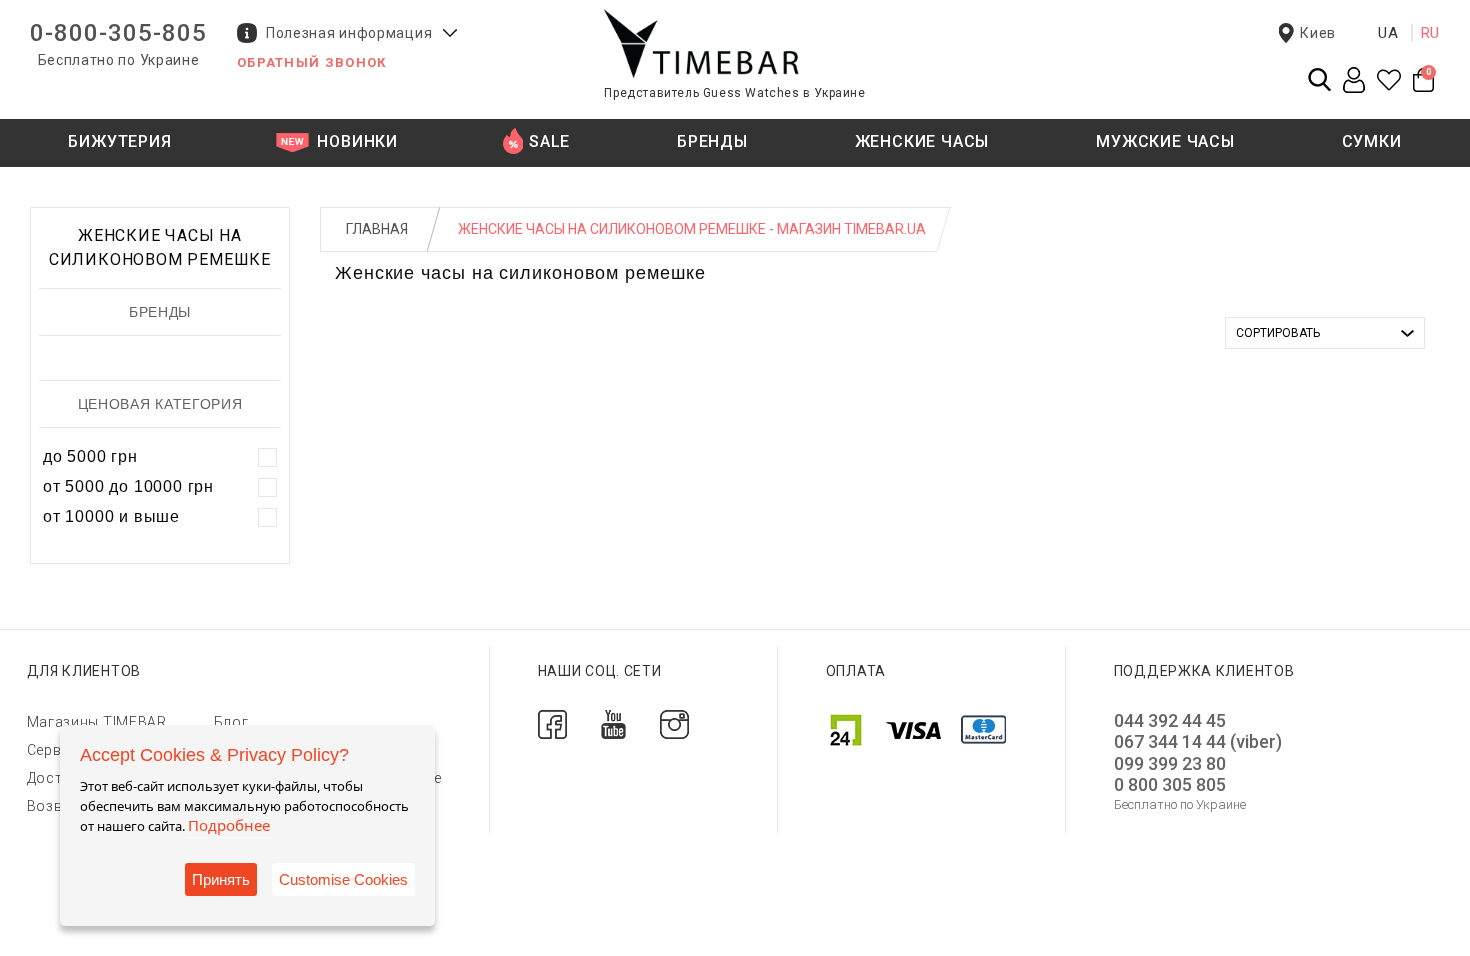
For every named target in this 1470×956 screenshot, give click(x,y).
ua (1388, 33)
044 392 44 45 (1170, 720)
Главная (377, 229)
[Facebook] (552, 722)
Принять (221, 879)
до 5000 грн (90, 456)
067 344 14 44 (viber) (1198, 741)
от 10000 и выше (111, 516)
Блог (231, 722)
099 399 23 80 (1170, 763)
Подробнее (229, 825)
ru (1431, 33)
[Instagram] (674, 722)
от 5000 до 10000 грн (128, 486)
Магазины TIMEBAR (97, 722)
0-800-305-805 (118, 33)
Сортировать (1278, 333)
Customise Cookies (343, 879)
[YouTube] (613, 722)
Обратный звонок (312, 62)
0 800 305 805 (1170, 784)
